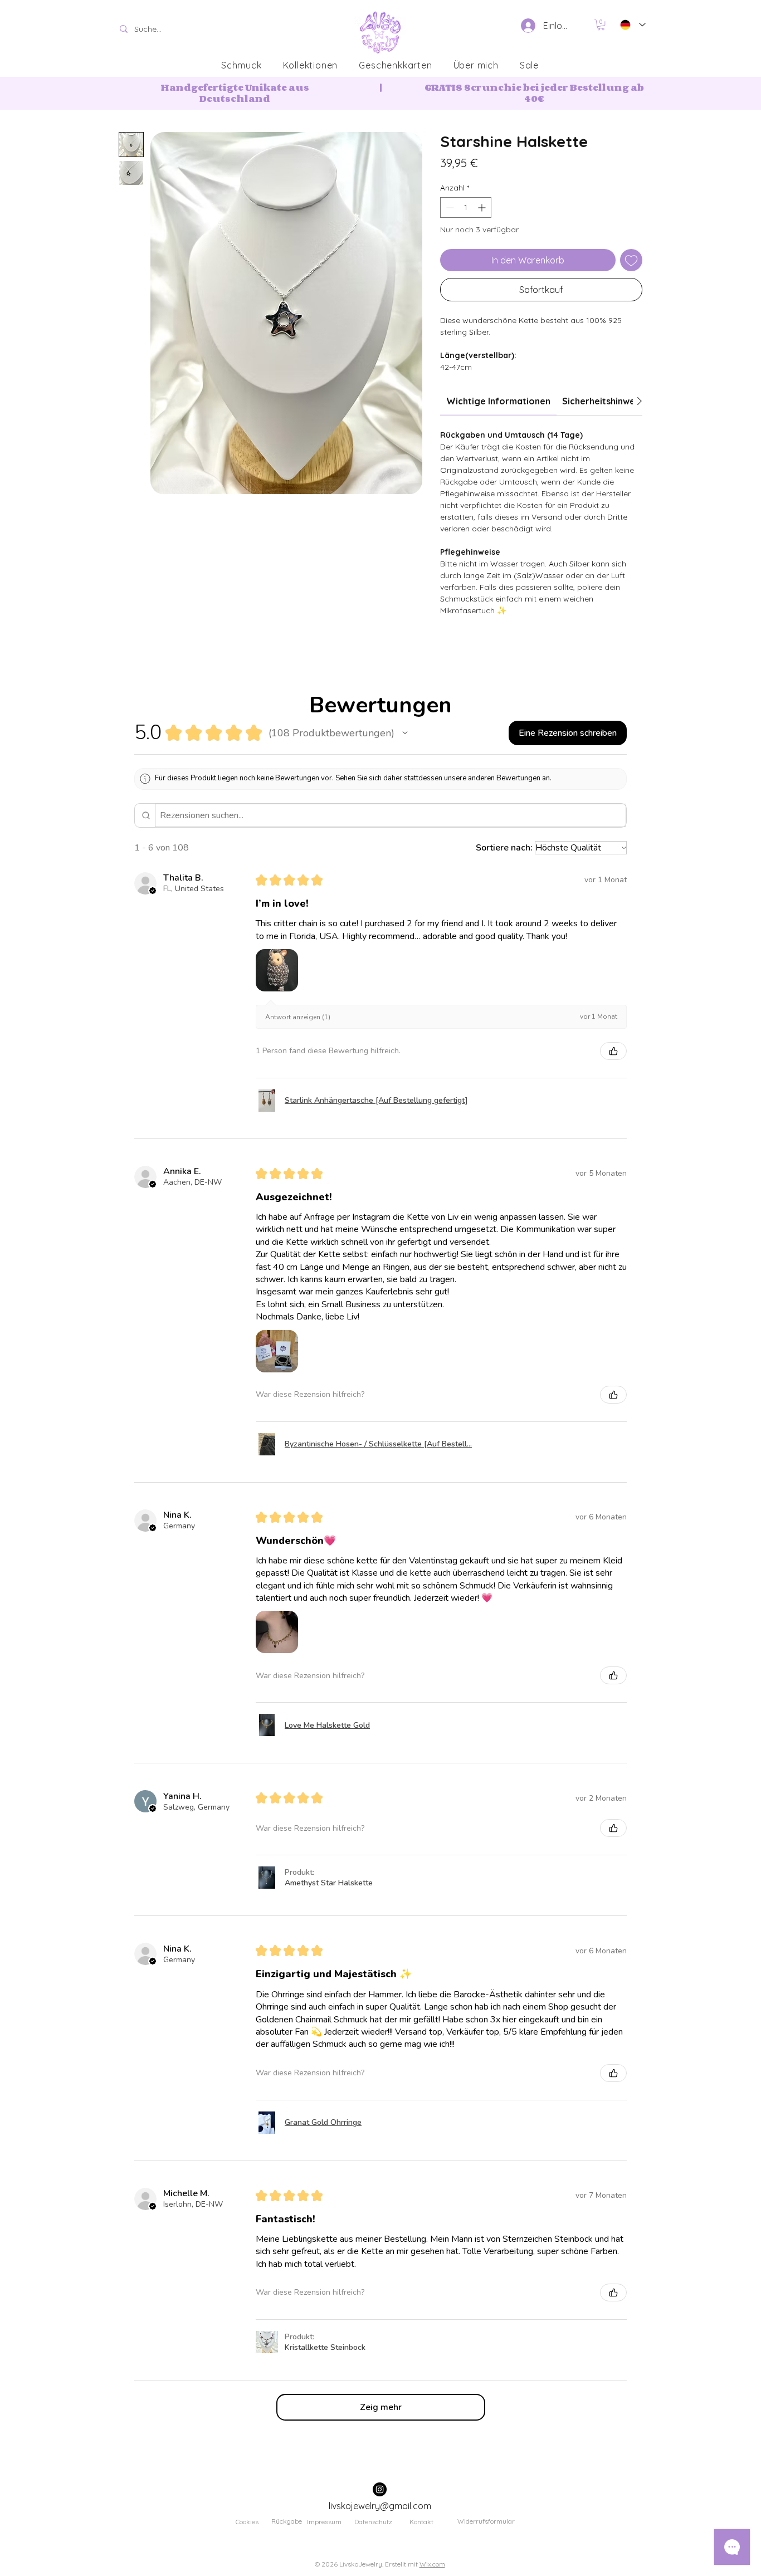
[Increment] (483, 207)
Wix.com (432, 2564)
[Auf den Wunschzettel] (631, 260)
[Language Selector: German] (631, 25)
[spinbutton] (466, 207)
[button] (601, 25)
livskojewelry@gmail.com (380, 2506)
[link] (498, 401)
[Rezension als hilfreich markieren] (613, 1051)
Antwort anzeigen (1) (298, 1017)
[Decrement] (449, 207)
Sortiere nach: (504, 848)
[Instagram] (380, 2489)
